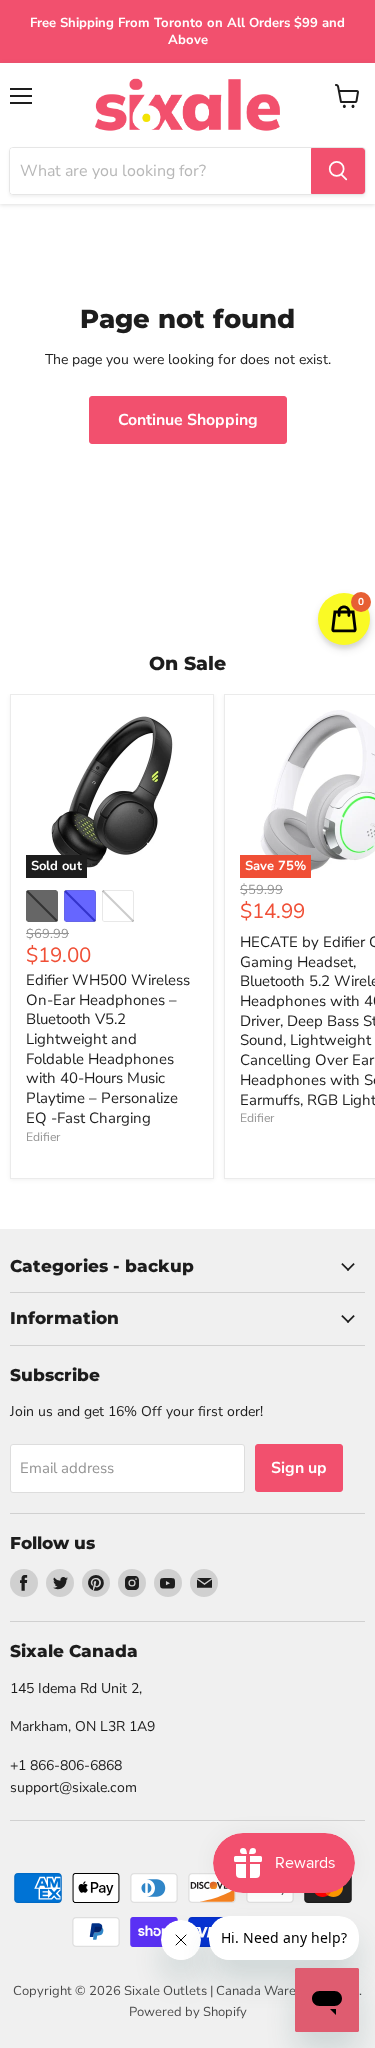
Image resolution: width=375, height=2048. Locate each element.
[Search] (338, 171)
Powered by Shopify (188, 2012)
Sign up (299, 1468)
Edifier (43, 1137)
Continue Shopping (188, 420)
